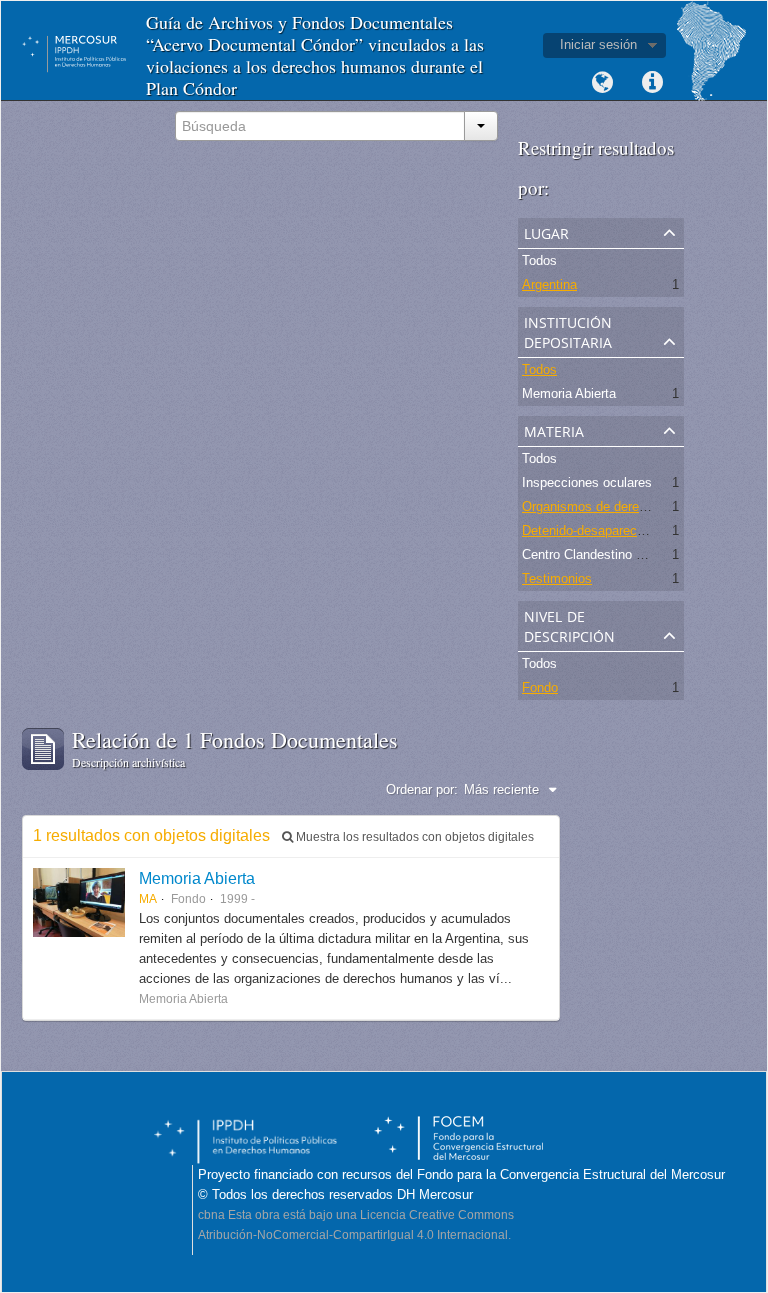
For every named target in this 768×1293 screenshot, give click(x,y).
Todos (539, 260)
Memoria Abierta (569, 393)
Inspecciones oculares (587, 482)
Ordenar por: (422, 789)
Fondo (540, 687)
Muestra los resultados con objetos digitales (413, 837)
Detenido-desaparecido (588, 530)
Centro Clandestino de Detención (617, 554)
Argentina (549, 284)
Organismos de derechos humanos (623, 506)
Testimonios (557, 578)
